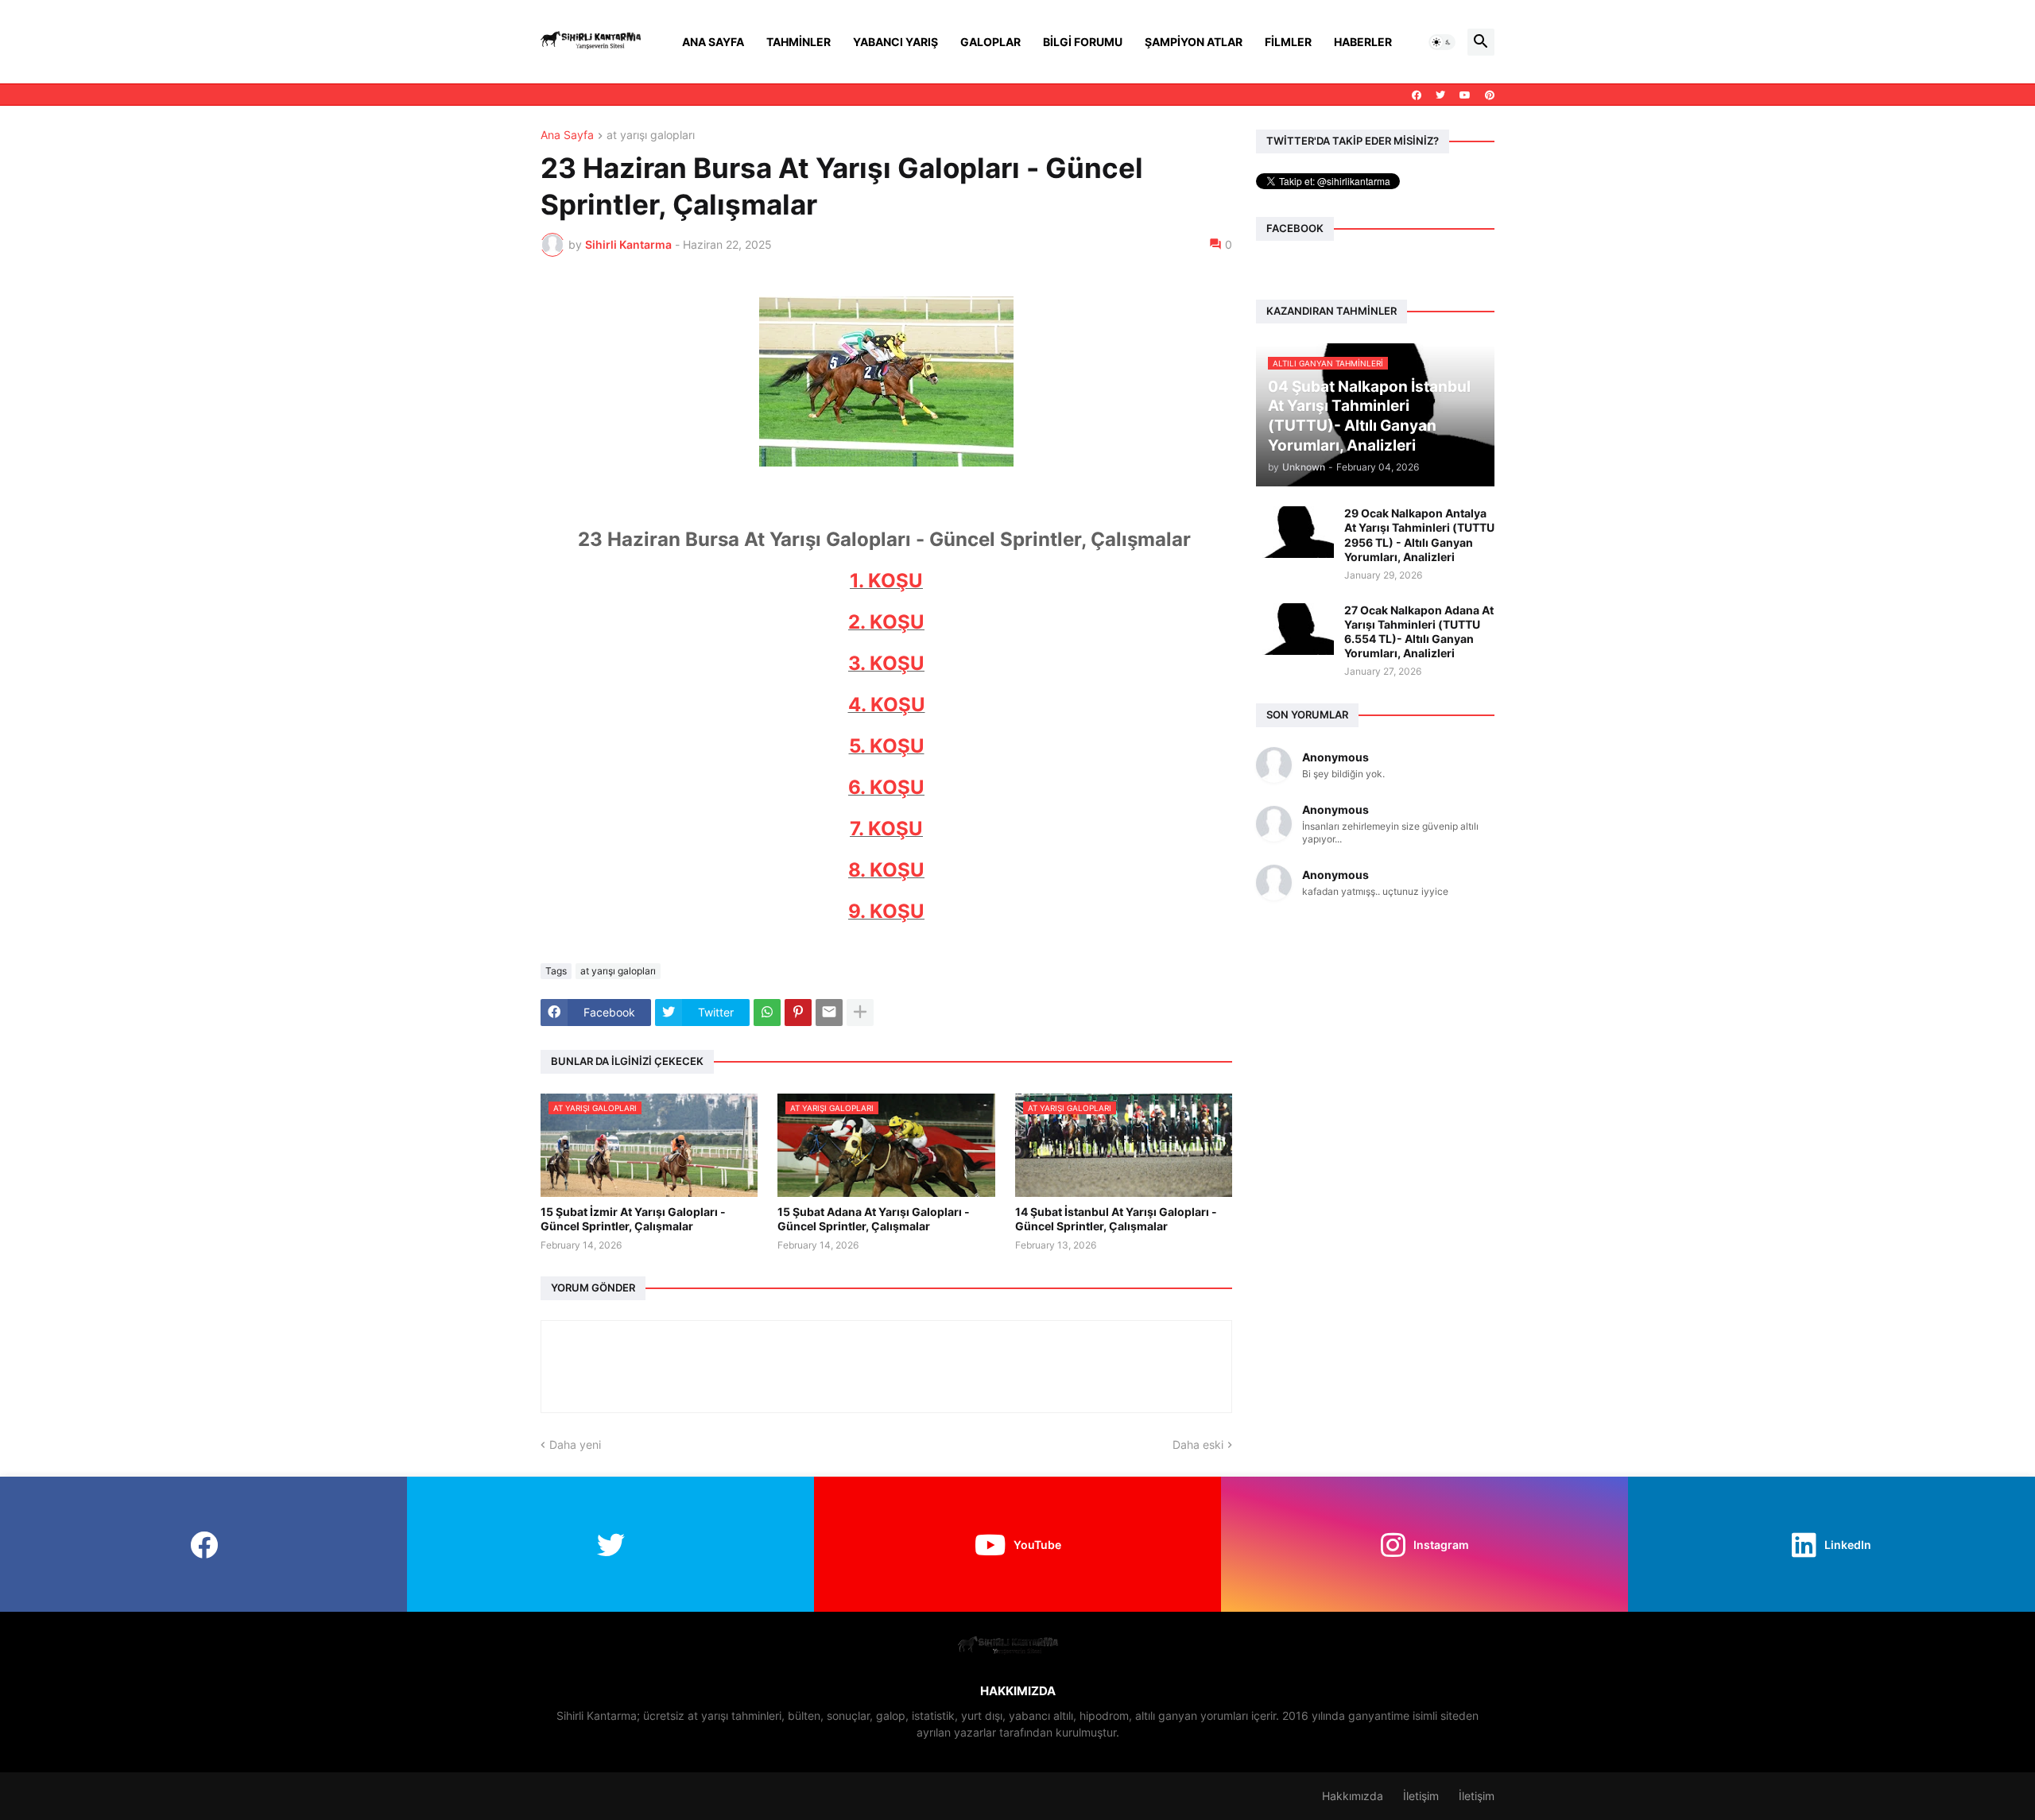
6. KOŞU (886, 787)
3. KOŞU (886, 663)
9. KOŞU (886, 911)
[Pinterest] (798, 1013)
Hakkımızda (1353, 1796)
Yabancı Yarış (895, 42)
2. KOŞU (886, 622)
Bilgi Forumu (1083, 42)
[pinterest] (1490, 95)
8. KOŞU (886, 870)
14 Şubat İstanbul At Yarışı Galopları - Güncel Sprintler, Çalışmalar (1116, 1219)
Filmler (1288, 42)
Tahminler (798, 42)
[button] (1442, 42)
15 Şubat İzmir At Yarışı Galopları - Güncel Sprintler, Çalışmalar (633, 1219)
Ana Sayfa (713, 42)
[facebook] (1417, 95)
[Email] (829, 1013)
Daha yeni (575, 1444)
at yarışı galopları (651, 136)
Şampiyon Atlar (1194, 42)
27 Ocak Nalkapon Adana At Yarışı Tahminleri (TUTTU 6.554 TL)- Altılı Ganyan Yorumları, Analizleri (1419, 632)
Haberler (1363, 42)
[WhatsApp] (767, 1013)
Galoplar (990, 42)
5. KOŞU (887, 746)
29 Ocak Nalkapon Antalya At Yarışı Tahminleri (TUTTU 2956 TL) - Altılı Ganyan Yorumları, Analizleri (1419, 535)
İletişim (1421, 1796)
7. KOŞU (886, 829)
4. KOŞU (887, 705)
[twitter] (1440, 95)
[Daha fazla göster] (860, 1013)
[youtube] (1465, 95)
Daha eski (1198, 1444)
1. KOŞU (886, 581)
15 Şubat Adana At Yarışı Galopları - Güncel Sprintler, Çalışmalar (874, 1219)
